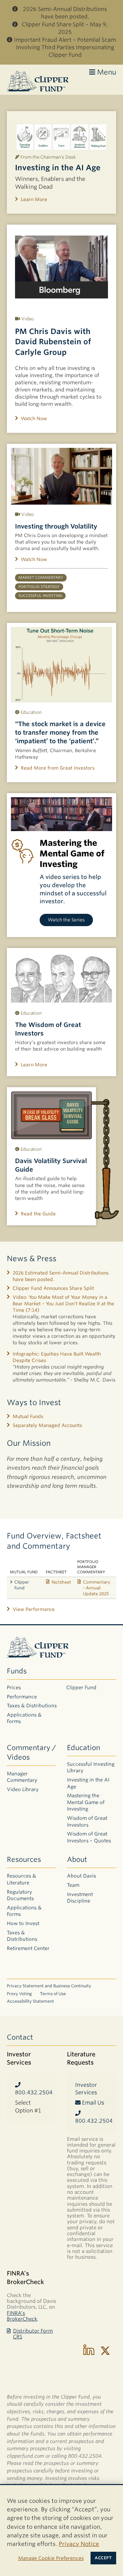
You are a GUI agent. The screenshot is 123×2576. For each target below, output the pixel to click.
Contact (20, 2037)
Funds (17, 1671)
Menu (106, 72)
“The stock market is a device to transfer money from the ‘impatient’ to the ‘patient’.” (60, 732)
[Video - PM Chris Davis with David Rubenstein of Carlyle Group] (61, 267)
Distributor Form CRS (33, 2334)
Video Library (23, 1789)
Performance (22, 1697)
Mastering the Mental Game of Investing (86, 1802)
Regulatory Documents (20, 1895)
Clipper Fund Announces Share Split (53, 1288)
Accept (103, 2558)
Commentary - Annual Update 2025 (97, 1588)
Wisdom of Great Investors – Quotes (89, 1837)
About (77, 1859)
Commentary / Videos (31, 1752)
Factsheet (61, 1582)
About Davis (81, 1876)
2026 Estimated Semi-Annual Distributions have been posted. (61, 1276)
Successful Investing (40, 596)
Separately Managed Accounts (47, 1425)
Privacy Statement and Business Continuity (49, 1986)
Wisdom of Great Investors (87, 1821)
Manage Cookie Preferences (51, 2558)
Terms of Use (53, 1994)
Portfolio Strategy (39, 587)
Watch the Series (66, 920)
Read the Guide (38, 1214)
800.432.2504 (31, 2092)
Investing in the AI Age (58, 168)
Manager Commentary (22, 1777)
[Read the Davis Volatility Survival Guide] (51, 1115)
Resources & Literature (22, 1879)
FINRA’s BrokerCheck (22, 2316)
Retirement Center (28, 1948)
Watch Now (34, 418)
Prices (14, 1687)
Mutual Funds (28, 1416)
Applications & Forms (24, 1718)
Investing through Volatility (56, 526)
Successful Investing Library (91, 1767)
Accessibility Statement (30, 2001)
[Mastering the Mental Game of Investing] (61, 814)
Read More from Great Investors (58, 768)
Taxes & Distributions (32, 1706)
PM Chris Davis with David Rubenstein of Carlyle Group (53, 342)
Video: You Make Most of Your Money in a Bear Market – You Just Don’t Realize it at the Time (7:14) (63, 1304)
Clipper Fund (22, 1585)
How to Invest (23, 1923)
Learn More (34, 199)
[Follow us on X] (105, 2351)
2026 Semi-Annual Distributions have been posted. (65, 13)
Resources (24, 1859)
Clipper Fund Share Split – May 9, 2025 (65, 28)
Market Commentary (41, 578)
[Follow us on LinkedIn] (89, 2351)
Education (84, 1748)
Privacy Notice (79, 2544)
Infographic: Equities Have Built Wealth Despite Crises (57, 1357)
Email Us (92, 2103)
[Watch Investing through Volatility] (61, 476)
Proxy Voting (19, 1994)
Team (73, 1885)
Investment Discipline (80, 1898)
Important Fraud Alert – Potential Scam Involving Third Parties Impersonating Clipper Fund (65, 48)
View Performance (34, 1609)
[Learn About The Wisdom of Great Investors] (61, 978)
